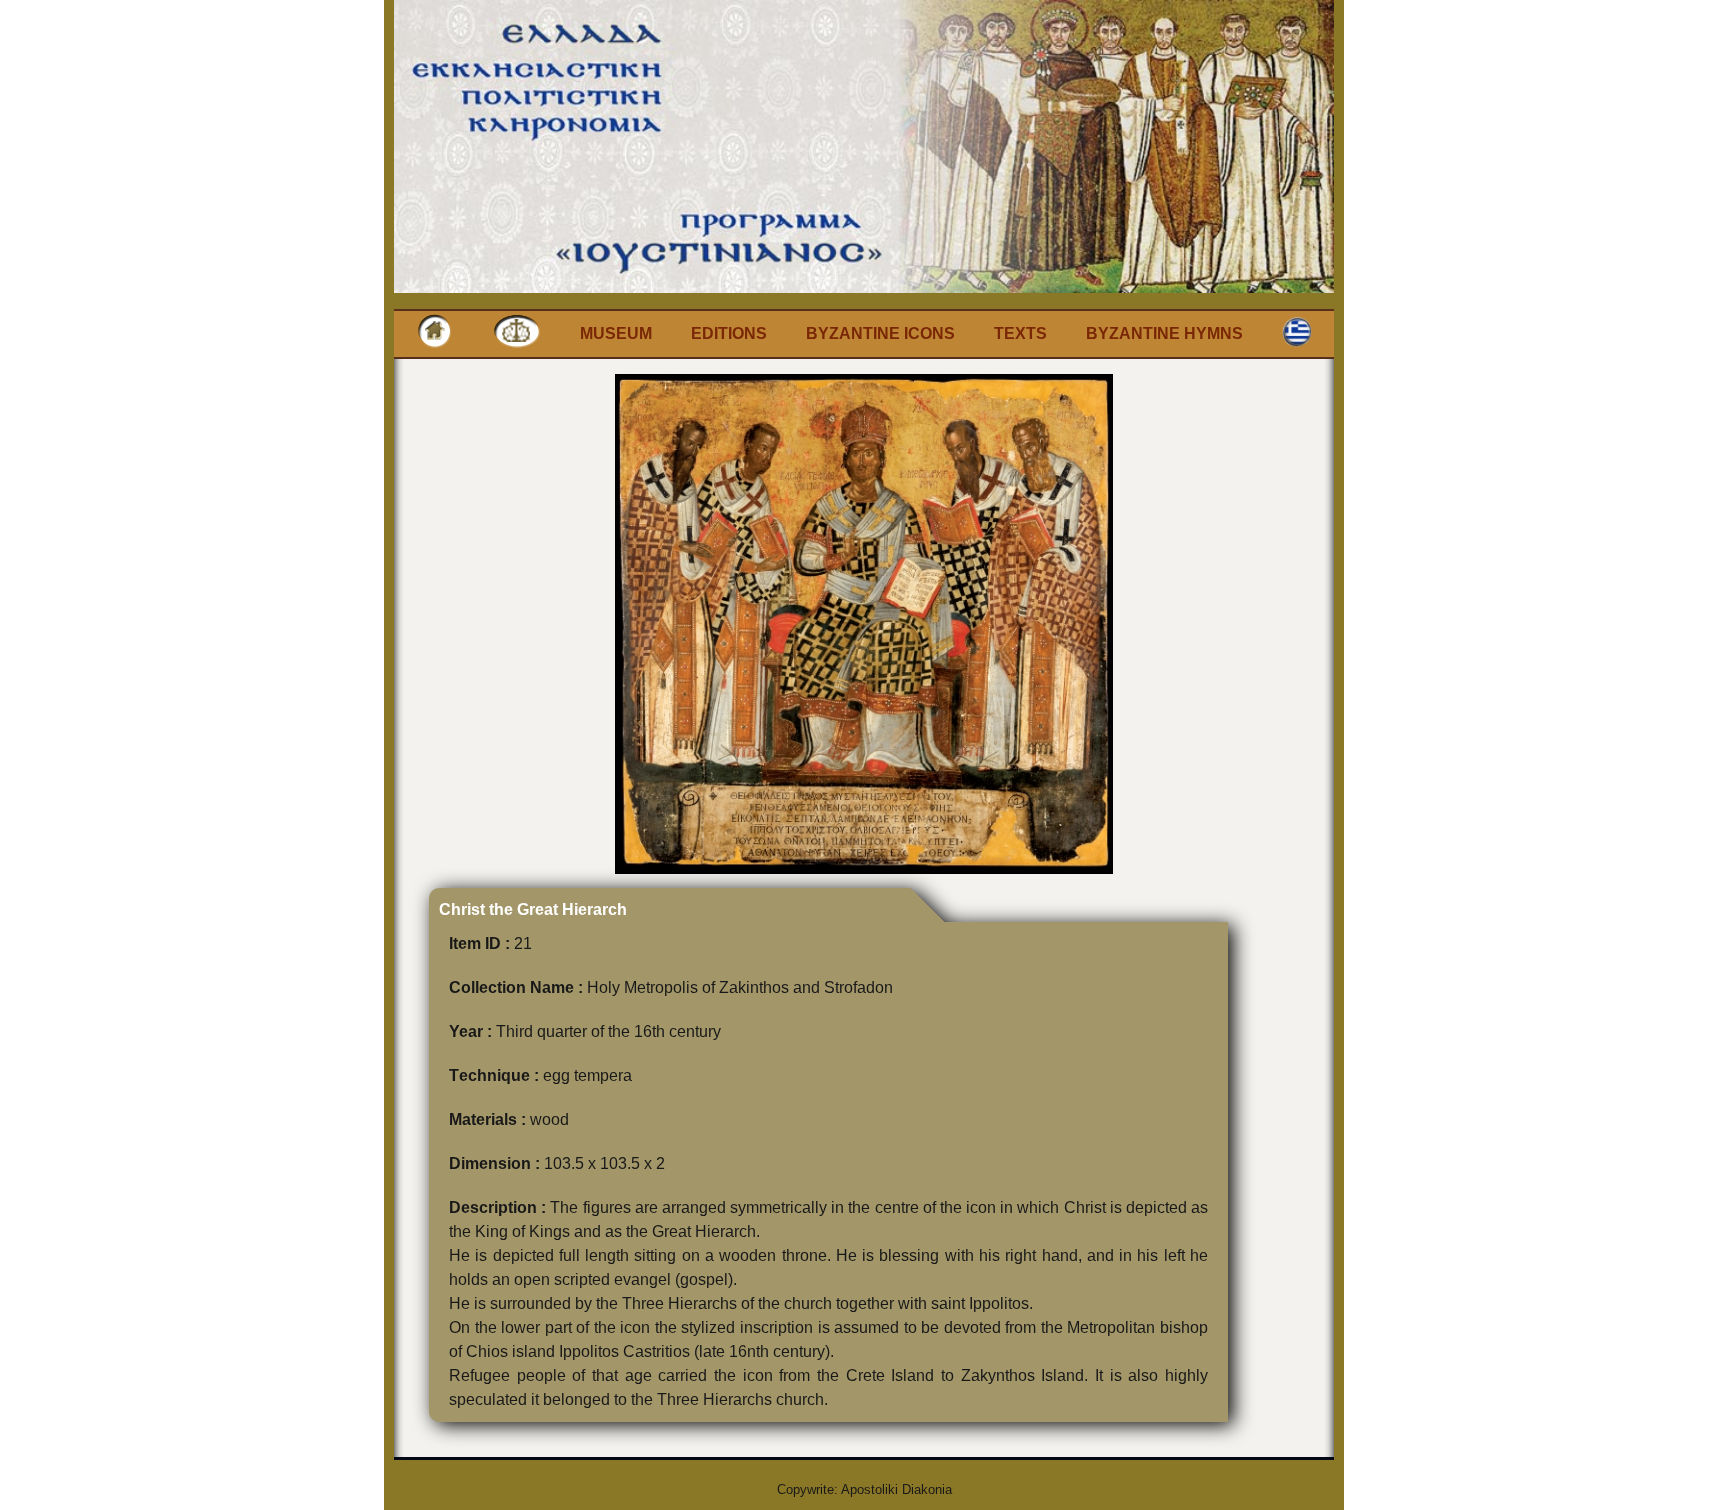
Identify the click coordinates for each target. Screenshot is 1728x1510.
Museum (616, 333)
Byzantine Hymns (1164, 333)
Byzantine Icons (880, 333)
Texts (1020, 333)
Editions (729, 333)
